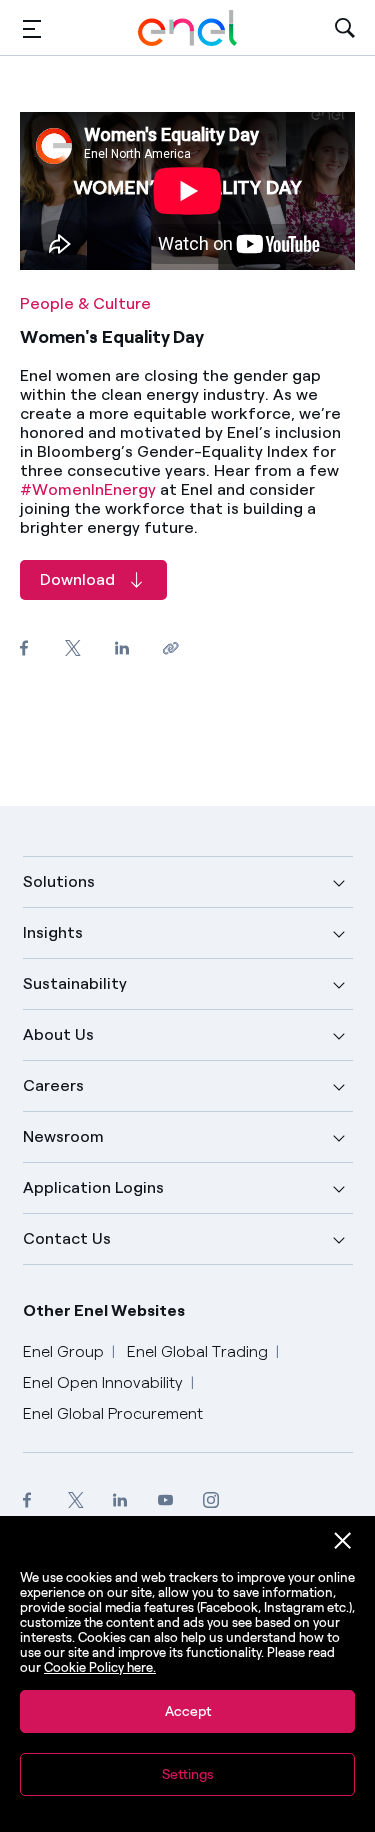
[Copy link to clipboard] (170, 647)
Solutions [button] (59, 881)
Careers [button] (53, 1085)
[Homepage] (188, 28)
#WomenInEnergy (88, 489)
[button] (32, 28)
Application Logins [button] (93, 1187)
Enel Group (63, 1351)
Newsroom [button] (63, 1136)
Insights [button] (53, 932)
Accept (188, 1711)
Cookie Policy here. (100, 1667)
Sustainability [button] (75, 983)
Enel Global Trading (197, 1351)
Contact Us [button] (67, 1238)
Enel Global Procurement (113, 1413)
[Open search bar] (345, 28)
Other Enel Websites (104, 1310)
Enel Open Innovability (103, 1382)
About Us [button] (58, 1034)
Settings (188, 1774)
